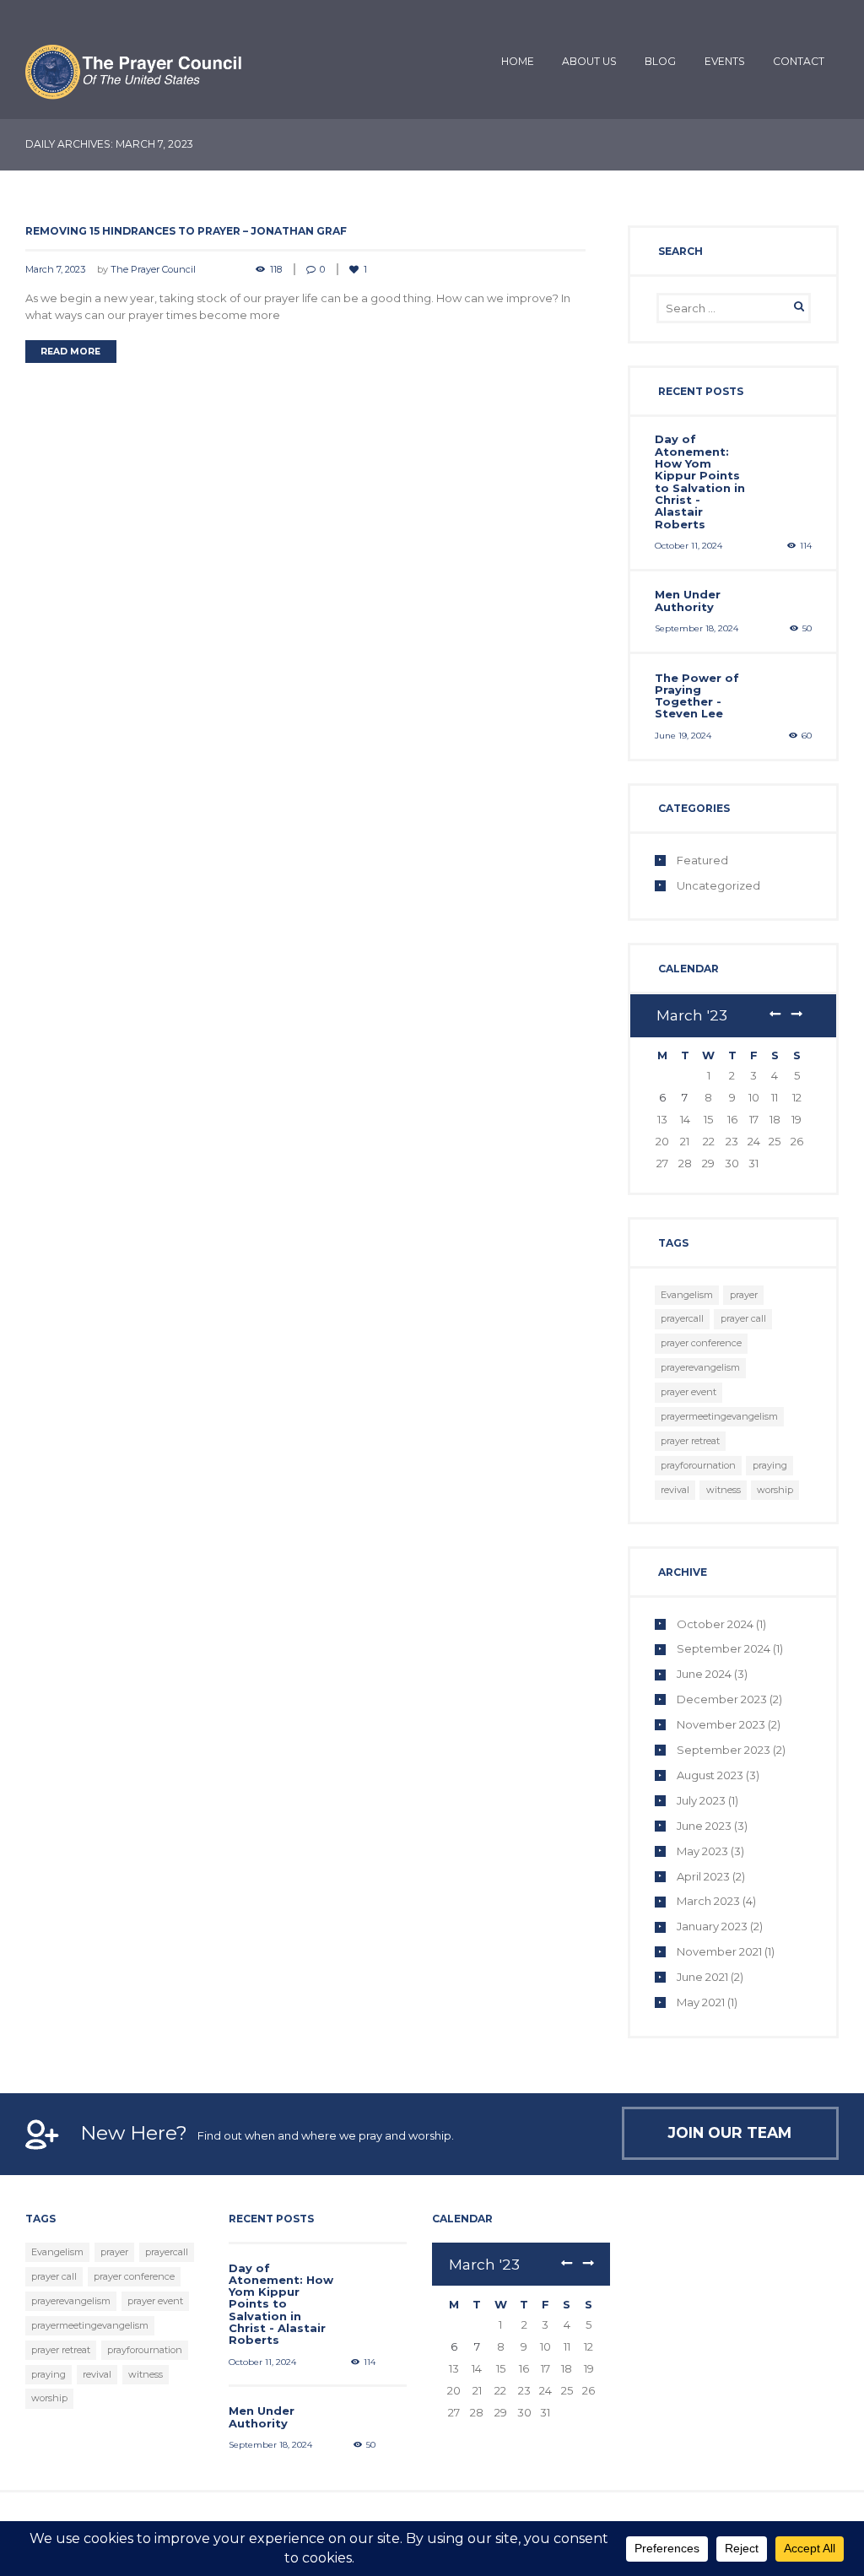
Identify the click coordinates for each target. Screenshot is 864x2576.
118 (276, 269)
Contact (799, 61)
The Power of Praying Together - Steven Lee (697, 696)
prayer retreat (690, 1441)
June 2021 (702, 1977)
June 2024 (704, 1674)
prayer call (743, 1318)
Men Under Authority (688, 600)
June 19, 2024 (683, 736)
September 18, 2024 (697, 628)
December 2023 (722, 1699)
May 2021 (701, 2002)
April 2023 (703, 1876)
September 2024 (724, 1648)
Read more (70, 352)
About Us (589, 61)
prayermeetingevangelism (719, 1416)
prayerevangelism (700, 1367)
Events (725, 61)
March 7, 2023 (55, 269)
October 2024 (715, 1624)
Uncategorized (718, 885)
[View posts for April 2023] (796, 1015)
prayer (744, 1295)
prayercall (682, 1318)
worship (775, 1490)
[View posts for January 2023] (775, 1015)
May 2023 (702, 1851)
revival (675, 1490)
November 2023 (721, 1724)
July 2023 (701, 1800)
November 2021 (719, 1951)
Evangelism (687, 1295)
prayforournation (698, 1465)
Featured (702, 860)
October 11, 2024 (688, 546)
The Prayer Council (153, 269)
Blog (660, 61)
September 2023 (724, 1750)
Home (518, 61)
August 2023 (710, 1775)
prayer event (688, 1392)
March (692, 1015)
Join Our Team (730, 2132)
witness (724, 1490)
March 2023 (708, 1901)
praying (770, 1465)
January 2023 (712, 1926)
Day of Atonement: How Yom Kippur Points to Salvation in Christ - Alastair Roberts (700, 481)
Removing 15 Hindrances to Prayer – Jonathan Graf (186, 231)
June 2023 (704, 1826)
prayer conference (701, 1343)
